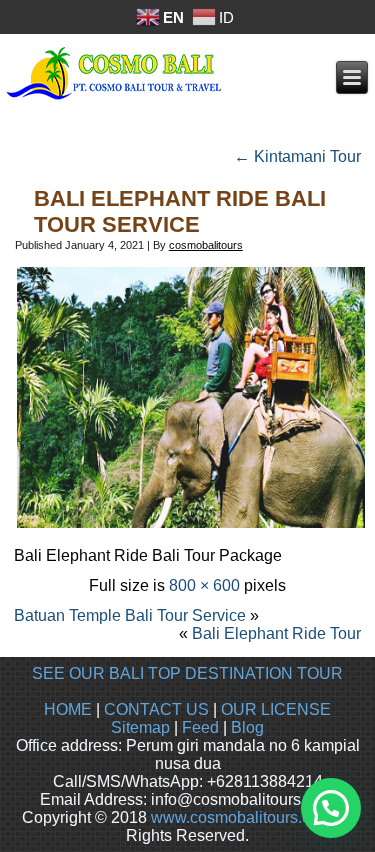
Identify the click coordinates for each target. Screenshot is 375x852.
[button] (331, 808)
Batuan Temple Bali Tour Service (130, 615)
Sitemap (140, 727)
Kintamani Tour (297, 156)
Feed (200, 727)
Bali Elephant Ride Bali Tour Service (180, 211)
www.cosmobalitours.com (241, 817)
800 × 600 (204, 585)
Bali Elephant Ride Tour (276, 633)
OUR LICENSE (276, 709)
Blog (247, 727)
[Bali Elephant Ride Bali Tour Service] (191, 525)
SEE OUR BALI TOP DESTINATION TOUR (187, 673)
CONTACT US (156, 709)
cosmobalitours (206, 245)
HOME (68, 709)
